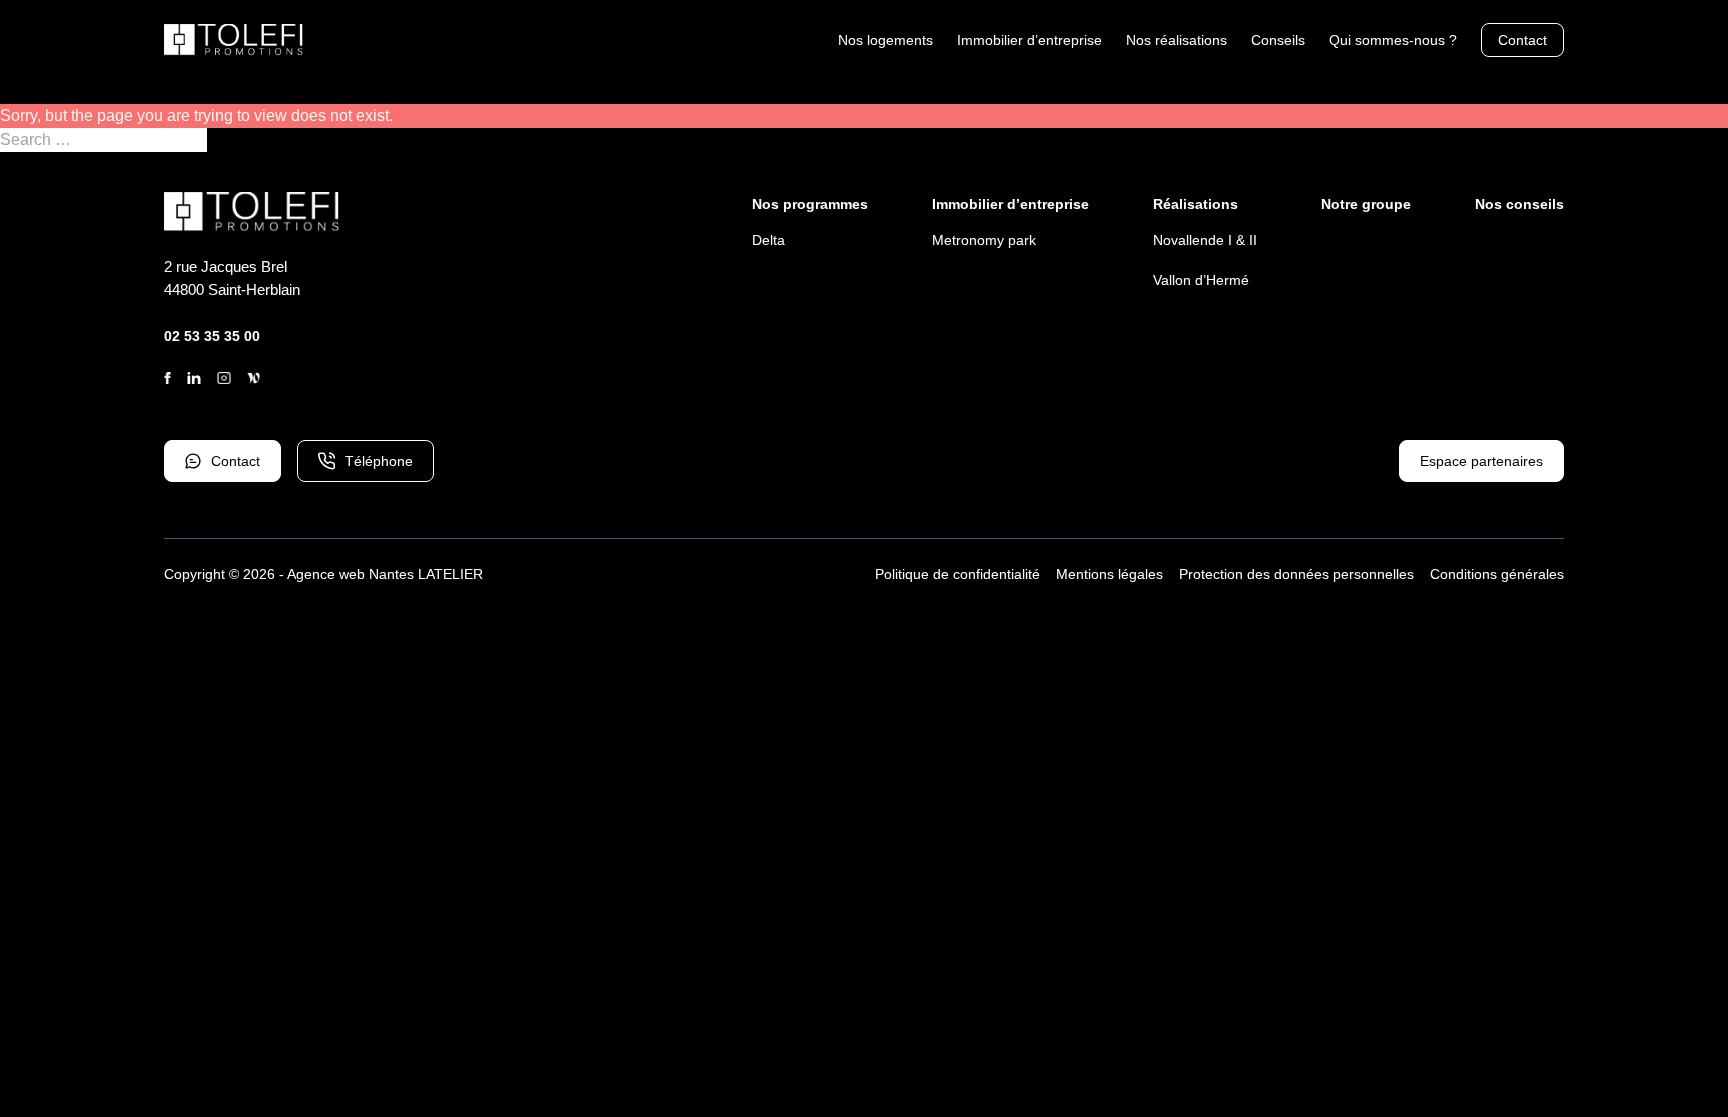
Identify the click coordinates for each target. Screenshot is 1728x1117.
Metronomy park (984, 240)
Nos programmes (810, 204)
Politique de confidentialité (957, 574)
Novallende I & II (1205, 240)
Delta (768, 240)
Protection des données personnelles (1296, 574)
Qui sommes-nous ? (1393, 40)
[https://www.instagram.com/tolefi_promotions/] (224, 378)
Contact (1522, 40)
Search (233, 140)
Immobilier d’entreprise (1029, 40)
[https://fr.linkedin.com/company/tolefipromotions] (194, 378)
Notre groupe (1366, 204)
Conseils (1278, 40)
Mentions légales (1109, 574)
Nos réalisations (1176, 40)
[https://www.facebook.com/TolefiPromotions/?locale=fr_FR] (167, 378)
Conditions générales (1497, 574)
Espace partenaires (1481, 461)
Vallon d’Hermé (1201, 280)
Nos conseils (1519, 204)
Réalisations (1195, 204)
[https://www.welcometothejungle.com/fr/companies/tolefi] (254, 378)
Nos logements (885, 40)
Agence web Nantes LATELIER (385, 574)
